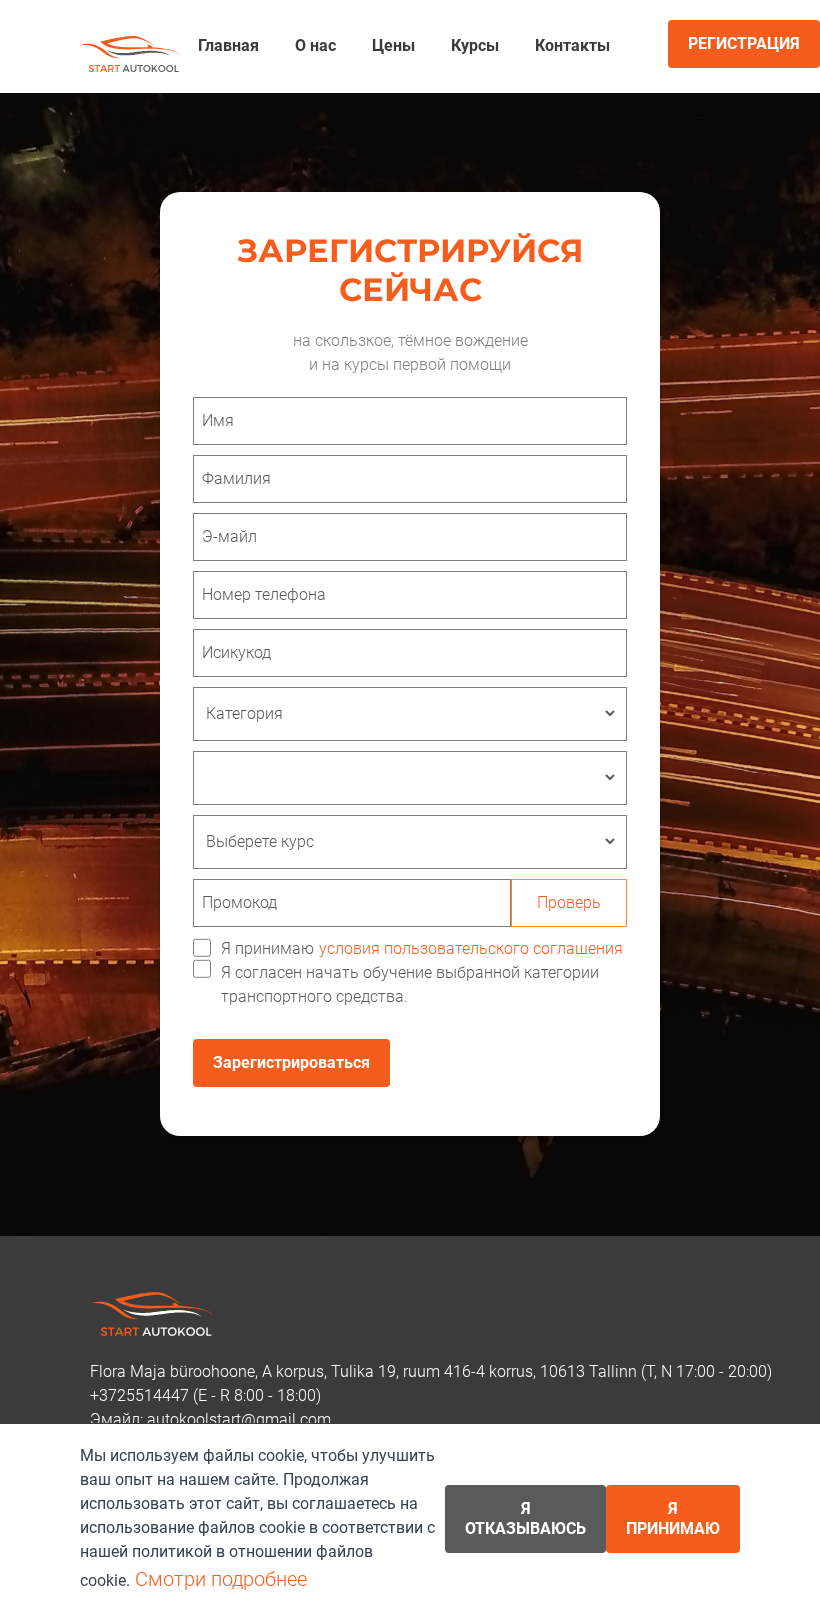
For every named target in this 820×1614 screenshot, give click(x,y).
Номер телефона (264, 594)
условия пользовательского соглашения (471, 948)
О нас (315, 45)
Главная (228, 45)
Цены (393, 45)
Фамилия (236, 478)
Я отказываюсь (525, 1518)
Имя (218, 420)
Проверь (569, 902)
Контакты (572, 45)
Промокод (239, 902)
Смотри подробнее (221, 1579)
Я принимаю (422, 948)
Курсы (475, 45)
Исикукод (236, 652)
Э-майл (229, 536)
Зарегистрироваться (291, 1062)
